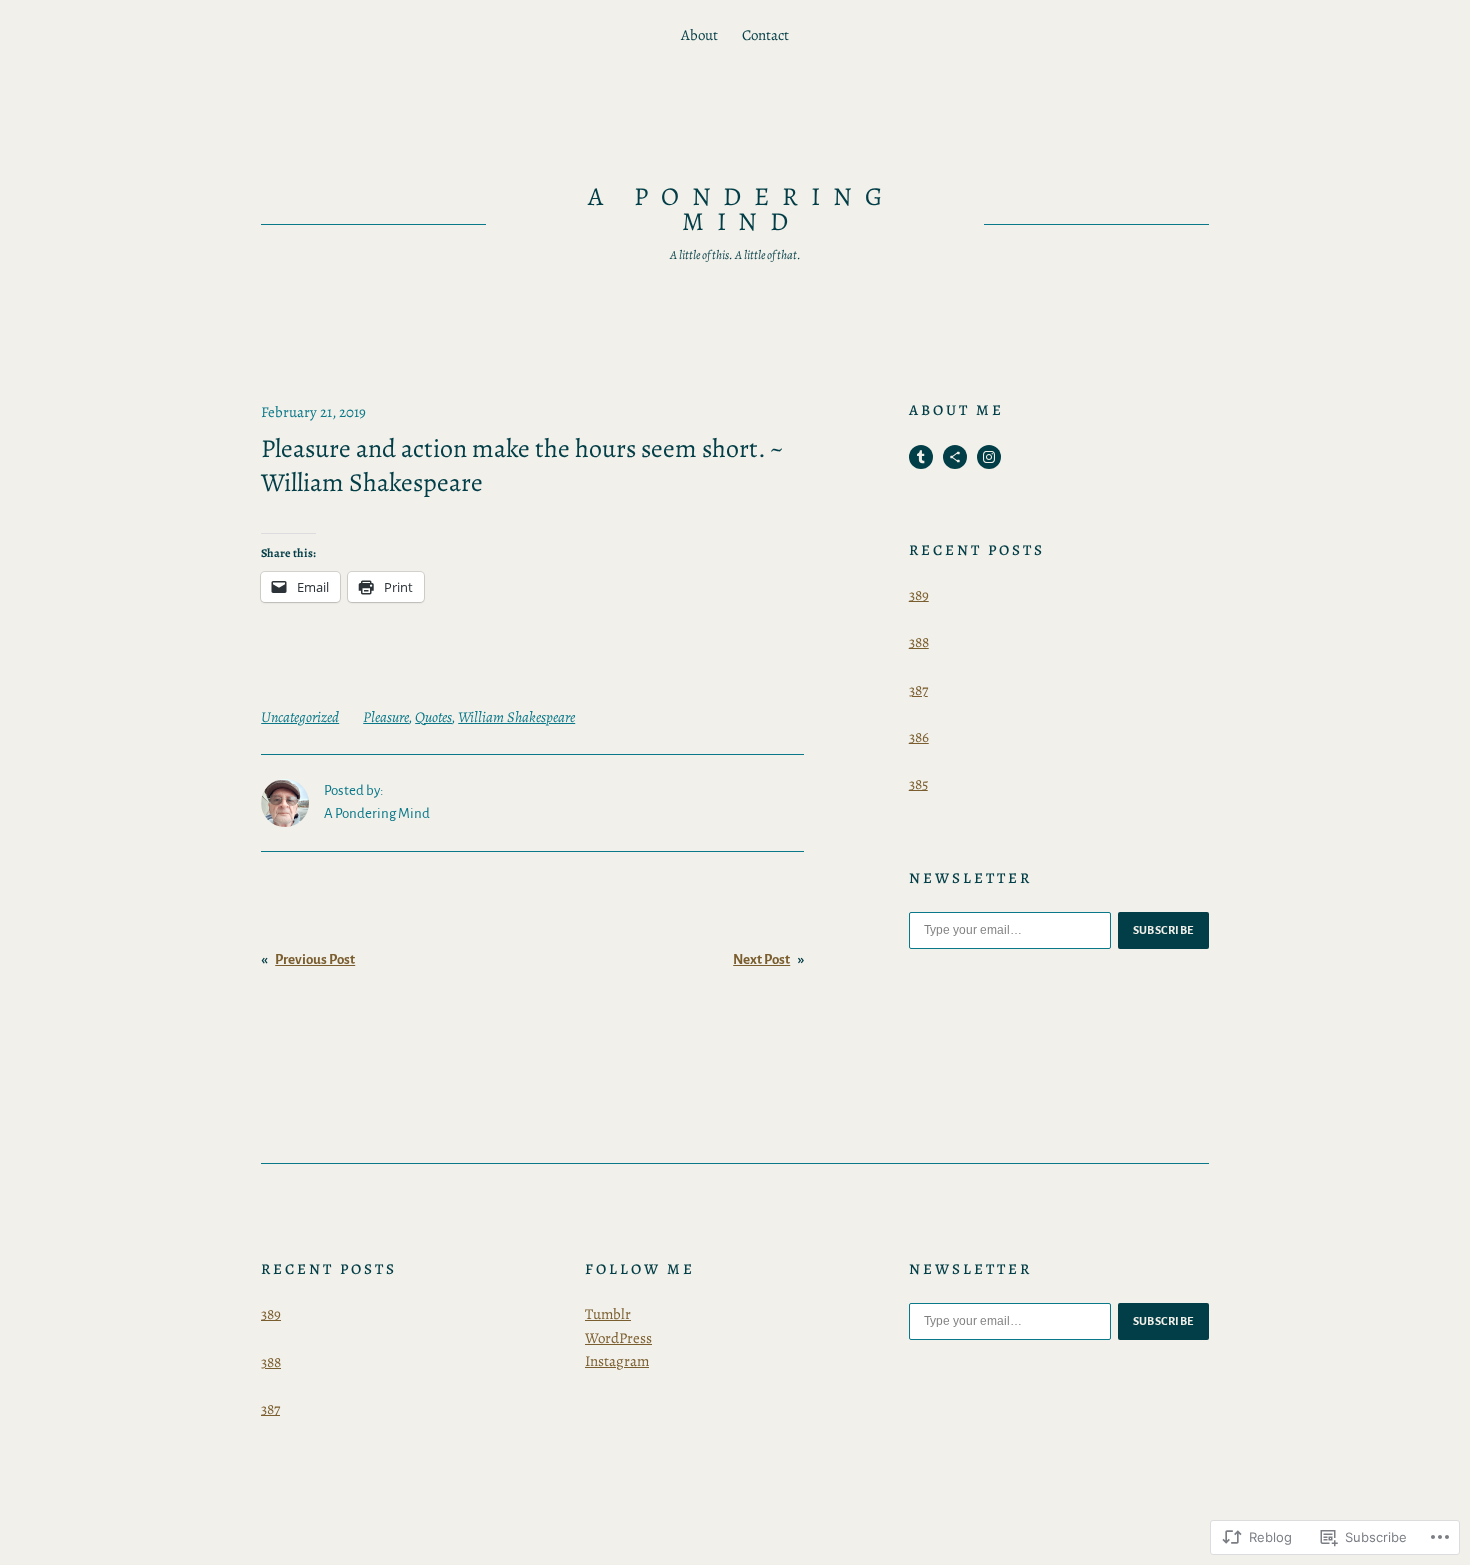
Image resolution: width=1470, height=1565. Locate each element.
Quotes (433, 717)
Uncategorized (300, 717)
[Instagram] (989, 457)
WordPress (618, 1338)
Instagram (617, 1361)
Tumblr (608, 1314)
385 (918, 784)
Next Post (761, 959)
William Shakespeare (516, 717)
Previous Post (315, 959)
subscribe (1164, 930)
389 (919, 595)
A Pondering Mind (742, 209)
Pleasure (386, 717)
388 (919, 642)
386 (919, 737)
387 (918, 690)
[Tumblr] (921, 457)
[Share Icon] (955, 457)
